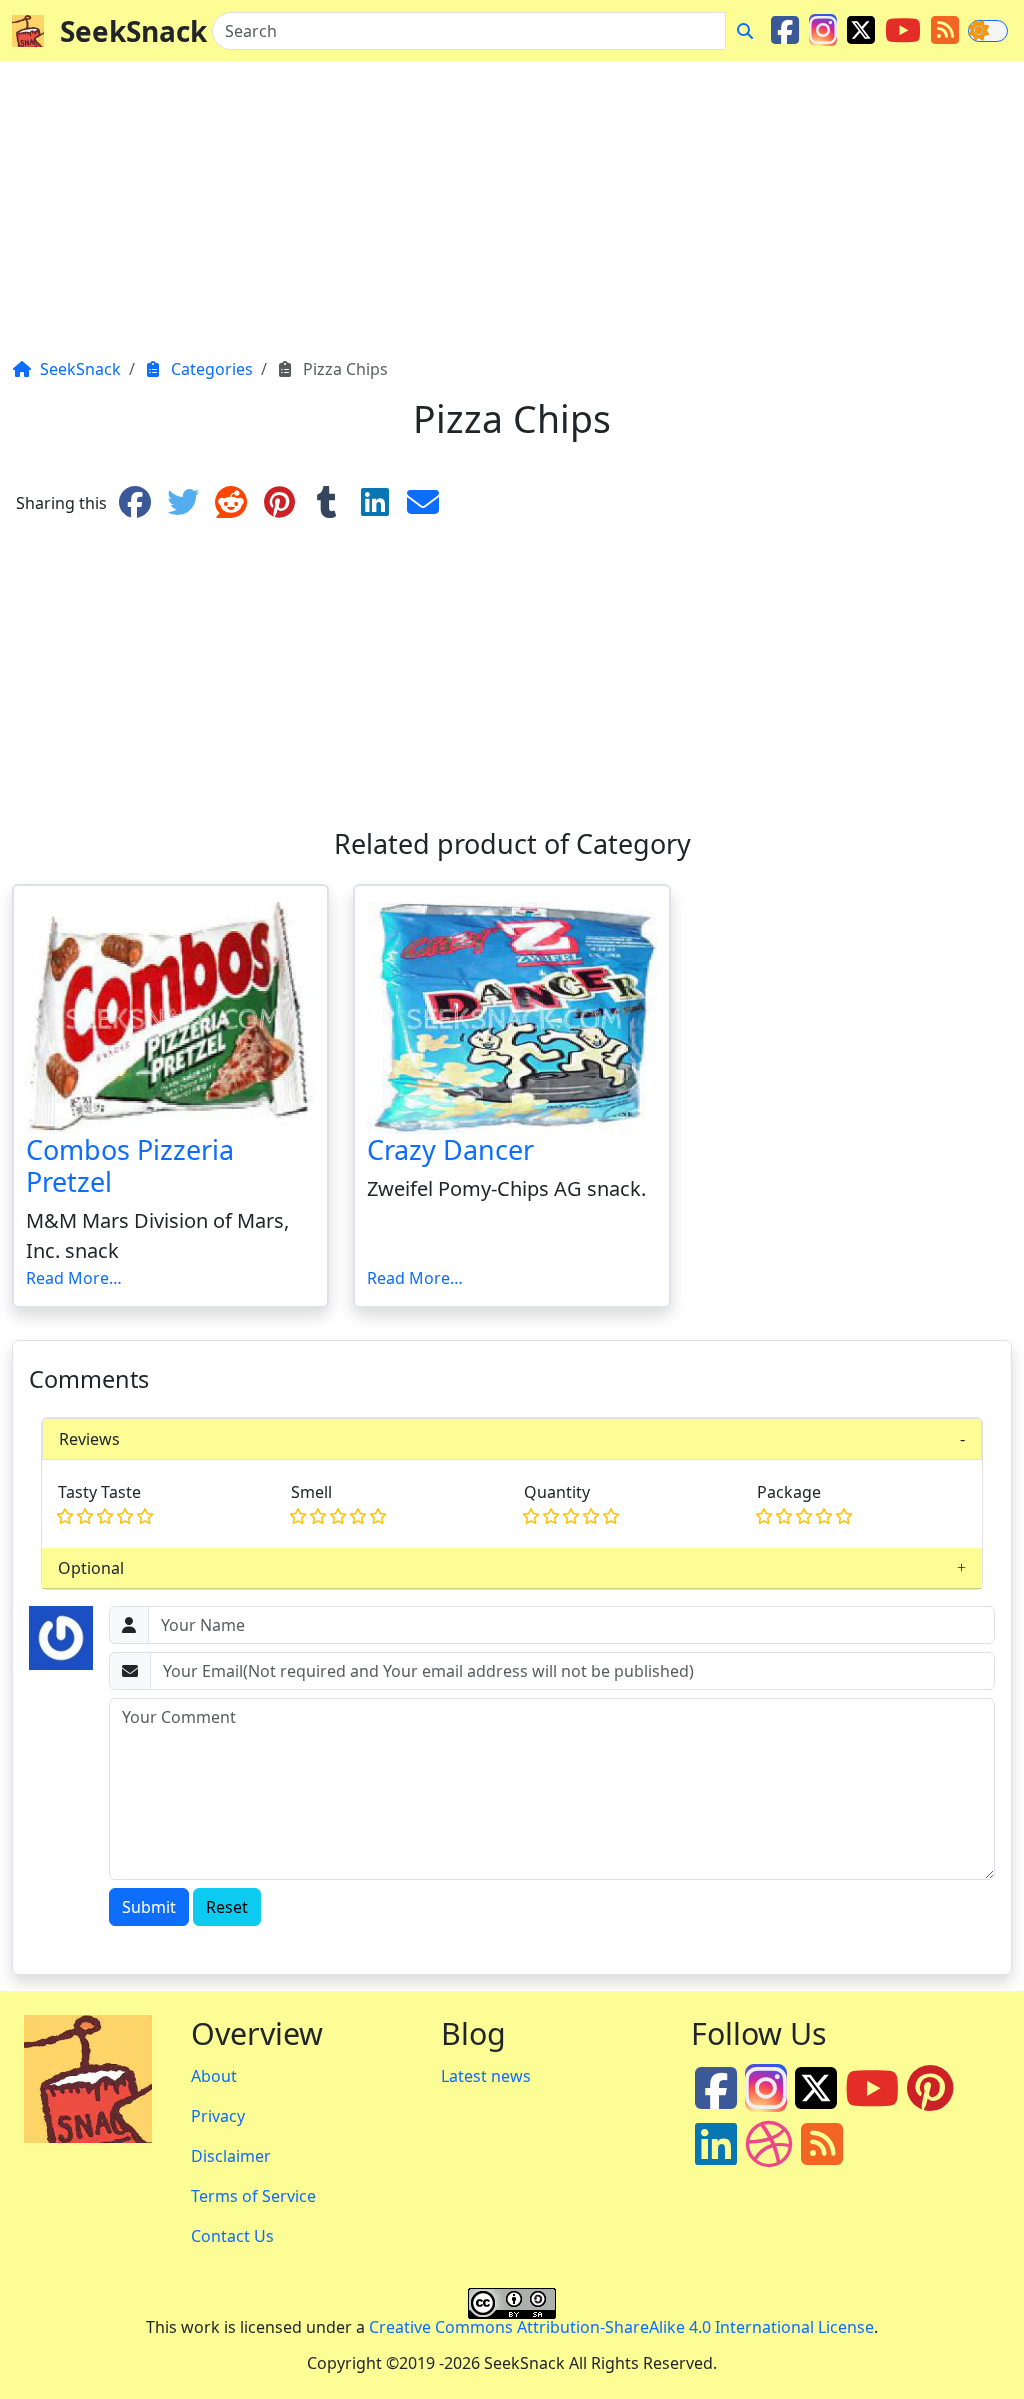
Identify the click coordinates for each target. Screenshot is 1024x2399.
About (214, 2076)
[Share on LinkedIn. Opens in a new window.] (375, 503)
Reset (227, 1907)
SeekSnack (133, 31)
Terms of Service (253, 2196)
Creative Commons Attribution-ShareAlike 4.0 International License (621, 2327)
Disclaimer (231, 2156)
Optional (91, 1568)
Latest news (486, 2076)
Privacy (218, 2116)
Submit (149, 1907)
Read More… (74, 1278)
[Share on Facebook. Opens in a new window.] (135, 503)
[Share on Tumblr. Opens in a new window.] (327, 503)
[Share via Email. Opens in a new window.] (423, 503)
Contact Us (232, 2236)
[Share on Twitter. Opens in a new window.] (183, 503)
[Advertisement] (512, 217)
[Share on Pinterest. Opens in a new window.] (279, 503)
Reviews (89, 1439)
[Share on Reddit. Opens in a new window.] (231, 503)
